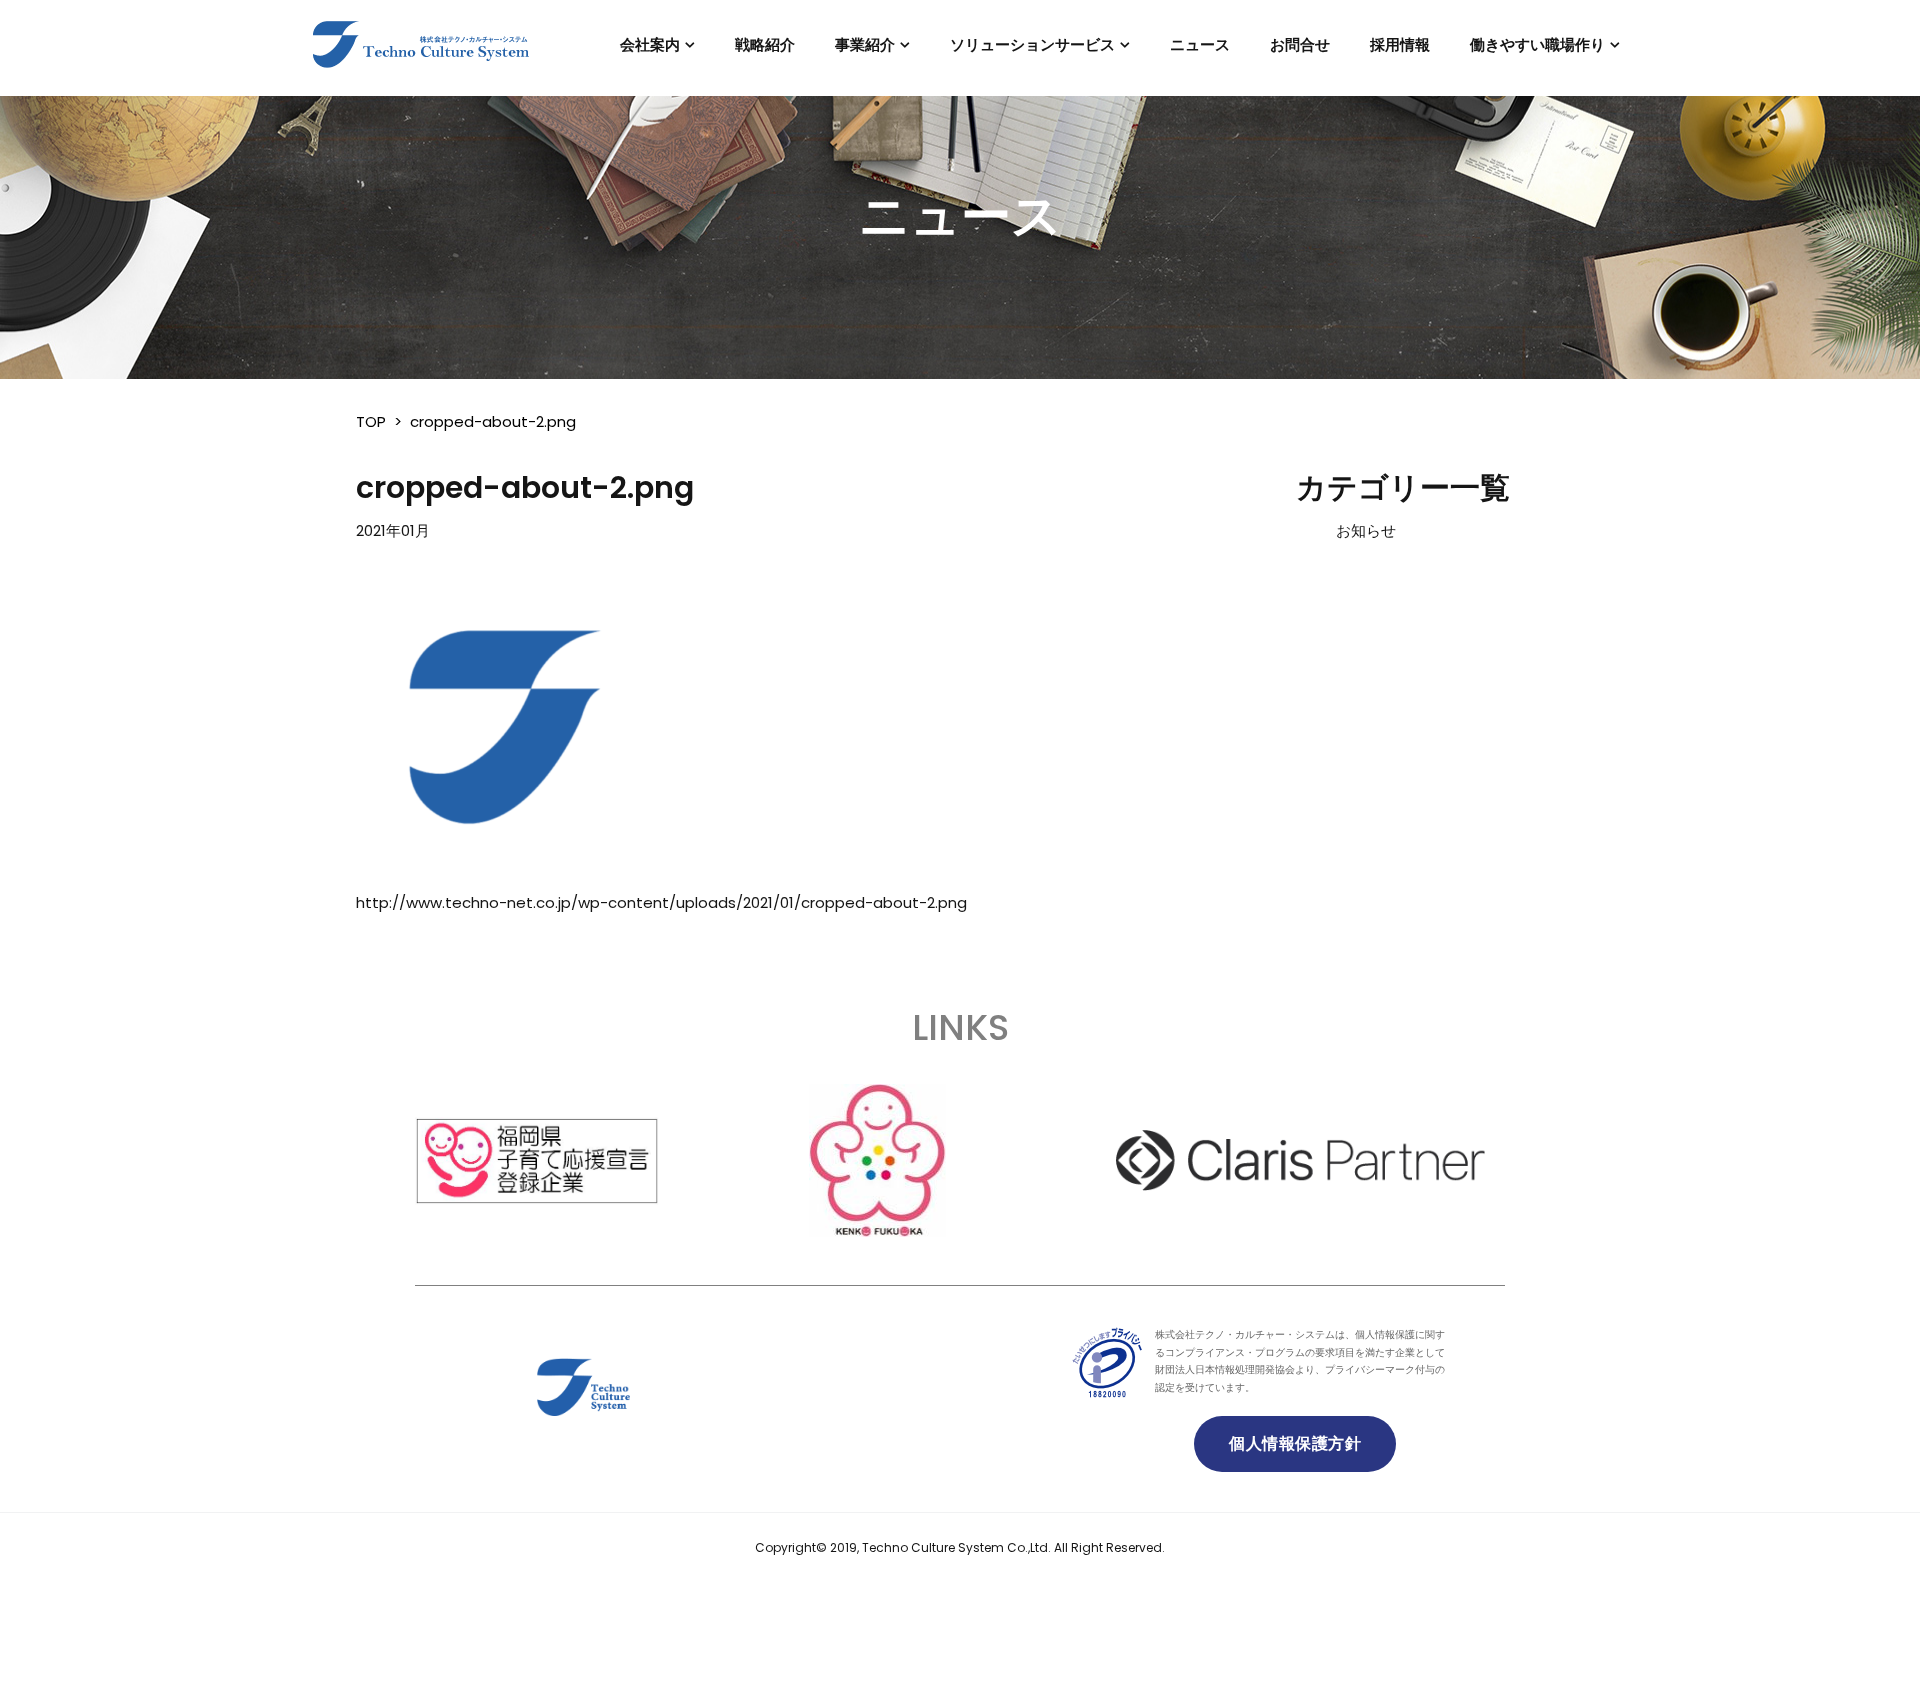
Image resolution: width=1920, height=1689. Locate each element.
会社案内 (650, 44)
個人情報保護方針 (1295, 1443)
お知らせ (1366, 530)
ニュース (1200, 44)
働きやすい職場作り (1537, 44)
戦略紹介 (765, 44)
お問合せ (1300, 44)
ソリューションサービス (1032, 44)
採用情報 (1400, 44)
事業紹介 (865, 44)
